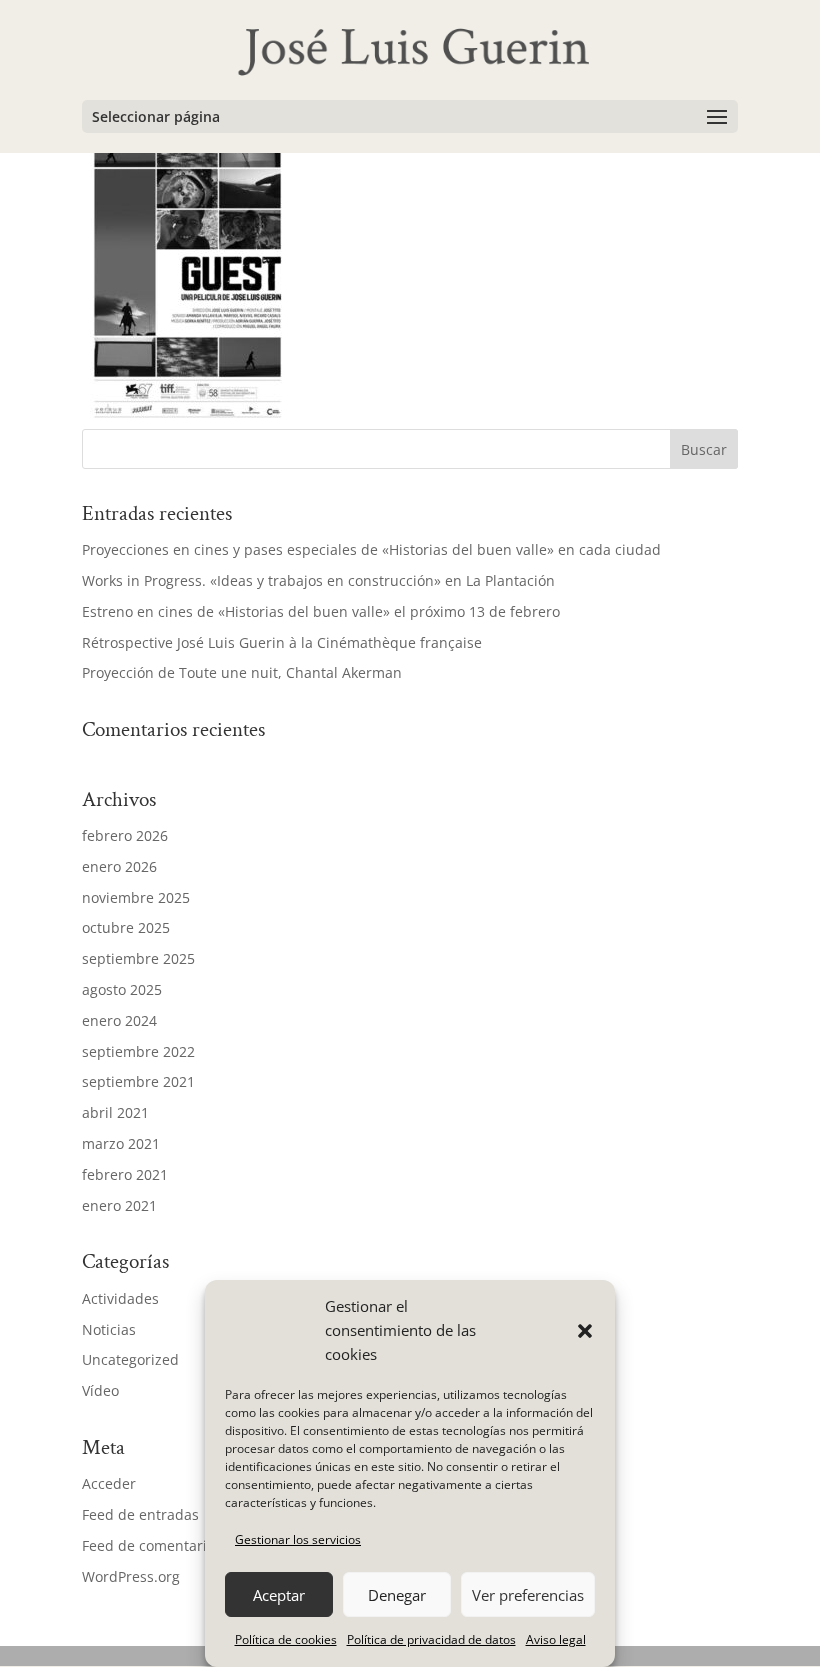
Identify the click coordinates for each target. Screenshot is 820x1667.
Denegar (397, 1595)
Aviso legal (556, 1639)
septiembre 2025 (138, 958)
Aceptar (279, 1595)
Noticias (109, 1329)
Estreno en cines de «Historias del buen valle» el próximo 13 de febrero (321, 611)
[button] (585, 1331)
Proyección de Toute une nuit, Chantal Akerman (242, 672)
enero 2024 (119, 1020)
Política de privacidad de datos (431, 1639)
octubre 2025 (126, 927)
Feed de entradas (140, 1514)
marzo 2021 (121, 1143)
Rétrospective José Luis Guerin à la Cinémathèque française (282, 642)
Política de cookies (286, 1639)
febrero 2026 (125, 835)
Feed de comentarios (152, 1545)
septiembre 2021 (138, 1081)
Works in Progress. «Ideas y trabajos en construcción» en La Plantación (318, 580)
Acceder (109, 1483)
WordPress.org (131, 1576)
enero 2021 (119, 1205)
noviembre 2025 (136, 897)
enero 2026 (119, 866)
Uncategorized (130, 1359)
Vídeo (100, 1390)
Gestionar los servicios (298, 1539)
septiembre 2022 (138, 1051)
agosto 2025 (122, 989)
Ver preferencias (528, 1595)
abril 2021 (115, 1112)
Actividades (120, 1298)
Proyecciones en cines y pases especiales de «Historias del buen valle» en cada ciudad (371, 549)
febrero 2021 (125, 1174)
